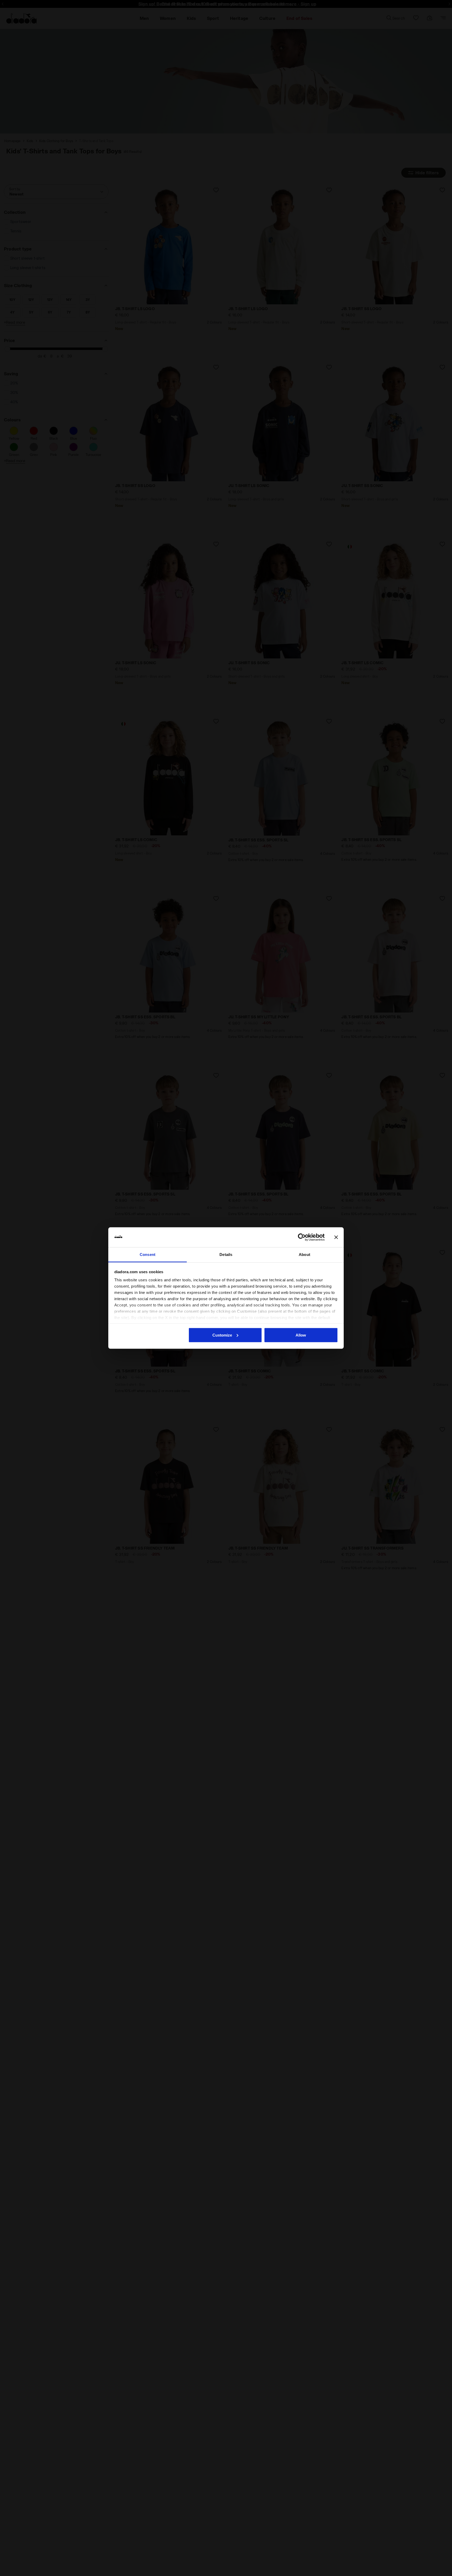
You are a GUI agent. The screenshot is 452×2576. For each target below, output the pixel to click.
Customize (222, 1335)
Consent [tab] (148, 1255)
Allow (301, 1335)
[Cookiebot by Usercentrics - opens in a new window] (302, 1237)
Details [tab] (226, 1255)
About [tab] (304, 1255)
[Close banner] (336, 1237)
